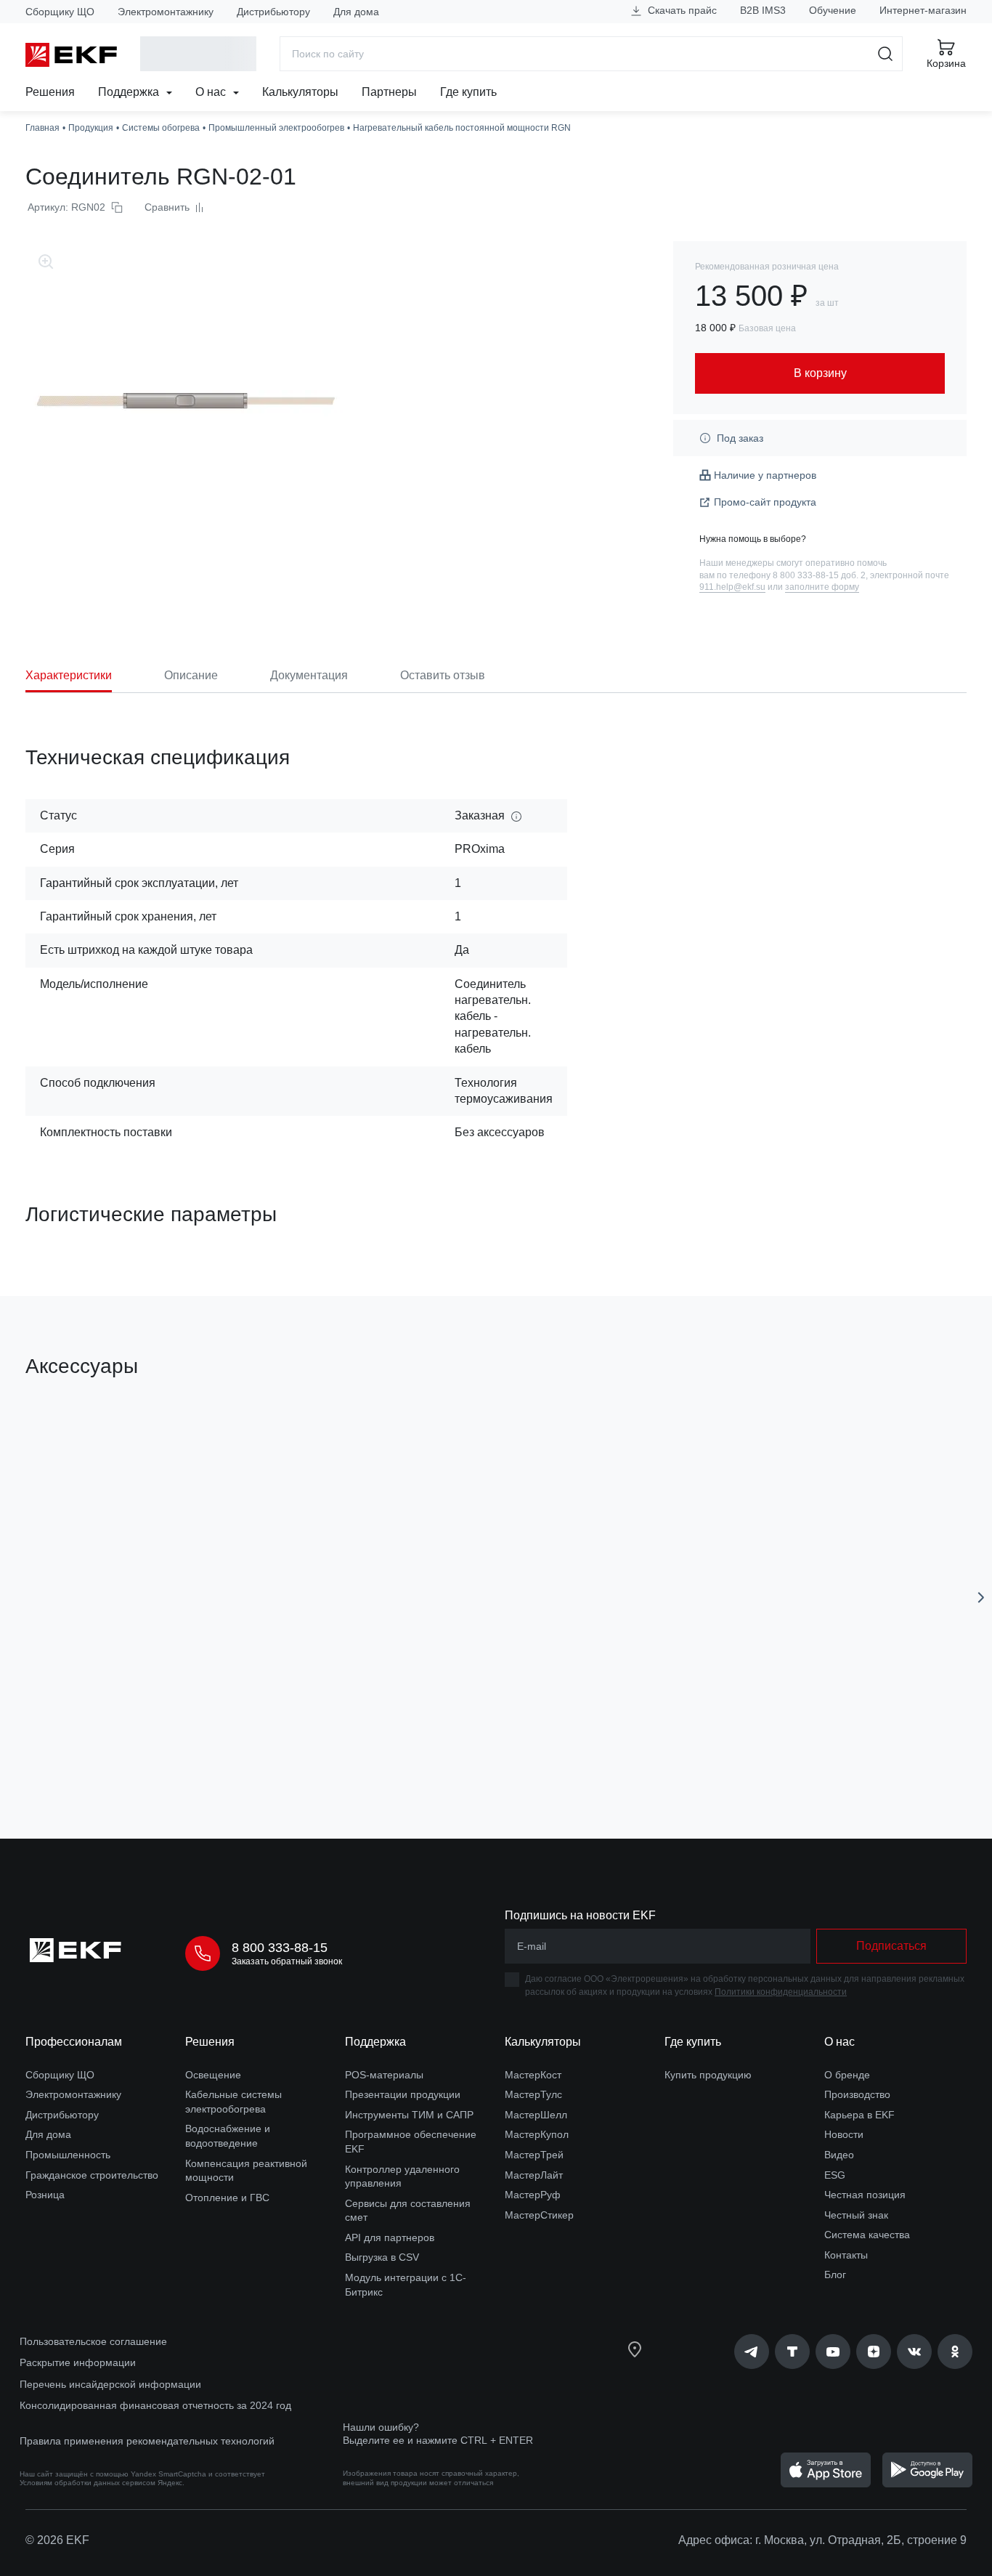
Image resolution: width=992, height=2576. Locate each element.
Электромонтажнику (166, 12)
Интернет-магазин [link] (923, 10)
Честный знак (856, 2215)
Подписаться (891, 1946)
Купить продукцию (708, 2075)
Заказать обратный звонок (287, 1961)
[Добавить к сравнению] (238, 1746)
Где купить (468, 92)
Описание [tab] (191, 675)
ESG (835, 2175)
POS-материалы (384, 2075)
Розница (45, 2195)
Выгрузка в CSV (382, 2257)
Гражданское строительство (92, 2175)
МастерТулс (533, 2094)
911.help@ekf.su (732, 587)
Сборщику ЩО (60, 12)
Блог (835, 2275)
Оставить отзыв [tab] (443, 675)
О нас (212, 92)
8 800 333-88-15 (280, 1948)
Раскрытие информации (78, 2362)
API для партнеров (390, 2237)
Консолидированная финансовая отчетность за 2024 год (155, 2405)
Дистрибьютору (273, 12)
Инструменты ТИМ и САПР (409, 2115)
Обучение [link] (833, 10)
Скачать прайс (681, 10)
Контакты (846, 2255)
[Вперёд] (981, 1597)
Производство (857, 2094)
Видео (839, 2155)
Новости (844, 2134)
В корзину (109, 1746)
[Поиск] (886, 54)
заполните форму (822, 587)
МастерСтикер (539, 2215)
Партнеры (389, 92)
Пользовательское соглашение (93, 2341)
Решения (50, 92)
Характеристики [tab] (69, 675)
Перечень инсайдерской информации (110, 2384)
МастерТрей (534, 2155)
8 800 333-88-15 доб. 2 (819, 575)
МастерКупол (537, 2134)
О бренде (847, 2075)
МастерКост (533, 2075)
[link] (752, 2352)
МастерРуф (533, 2195)
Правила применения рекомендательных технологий (147, 2441)
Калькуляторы (300, 92)
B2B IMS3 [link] (763, 10)
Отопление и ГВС (227, 2198)
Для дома (356, 12)
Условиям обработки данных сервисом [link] (88, 2483)
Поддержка (130, 92)
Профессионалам (74, 2042)
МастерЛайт (534, 2175)
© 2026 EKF (57, 2540)
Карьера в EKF (859, 2115)
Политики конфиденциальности (781, 1992)
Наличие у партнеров (765, 475)
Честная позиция (865, 2195)
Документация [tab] (309, 675)
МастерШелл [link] (536, 2115)
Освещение (213, 2075)
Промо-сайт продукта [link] (765, 502)
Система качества (867, 2235)
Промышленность (68, 2155)
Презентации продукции (403, 2094)
